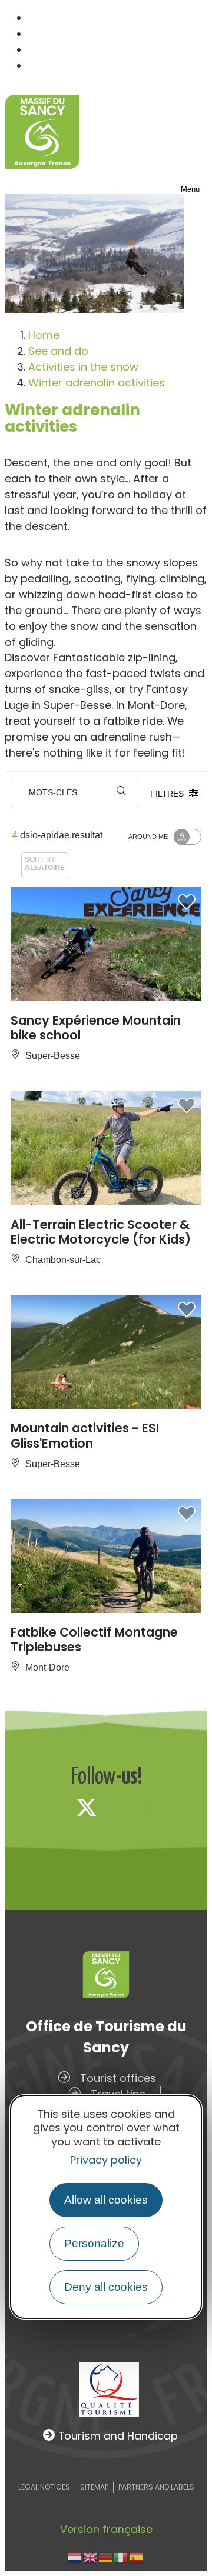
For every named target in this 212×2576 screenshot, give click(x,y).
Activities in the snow (83, 367)
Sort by (45, 863)
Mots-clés (53, 792)
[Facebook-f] (48, 1807)
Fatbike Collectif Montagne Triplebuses (94, 1639)
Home (44, 335)
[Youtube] (164, 1807)
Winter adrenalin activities (97, 383)
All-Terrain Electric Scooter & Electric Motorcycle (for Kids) (101, 1232)
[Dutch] (75, 2557)
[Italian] (121, 2557)
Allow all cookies (106, 2200)
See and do (58, 351)
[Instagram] (125, 1807)
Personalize (94, 2243)
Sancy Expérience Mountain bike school (96, 1028)
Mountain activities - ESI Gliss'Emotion (85, 1435)
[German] (106, 2557)
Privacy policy (106, 2160)
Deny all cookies (106, 2287)
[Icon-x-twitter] (87, 1807)
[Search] (121, 792)
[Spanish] (137, 2557)
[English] (91, 2557)
